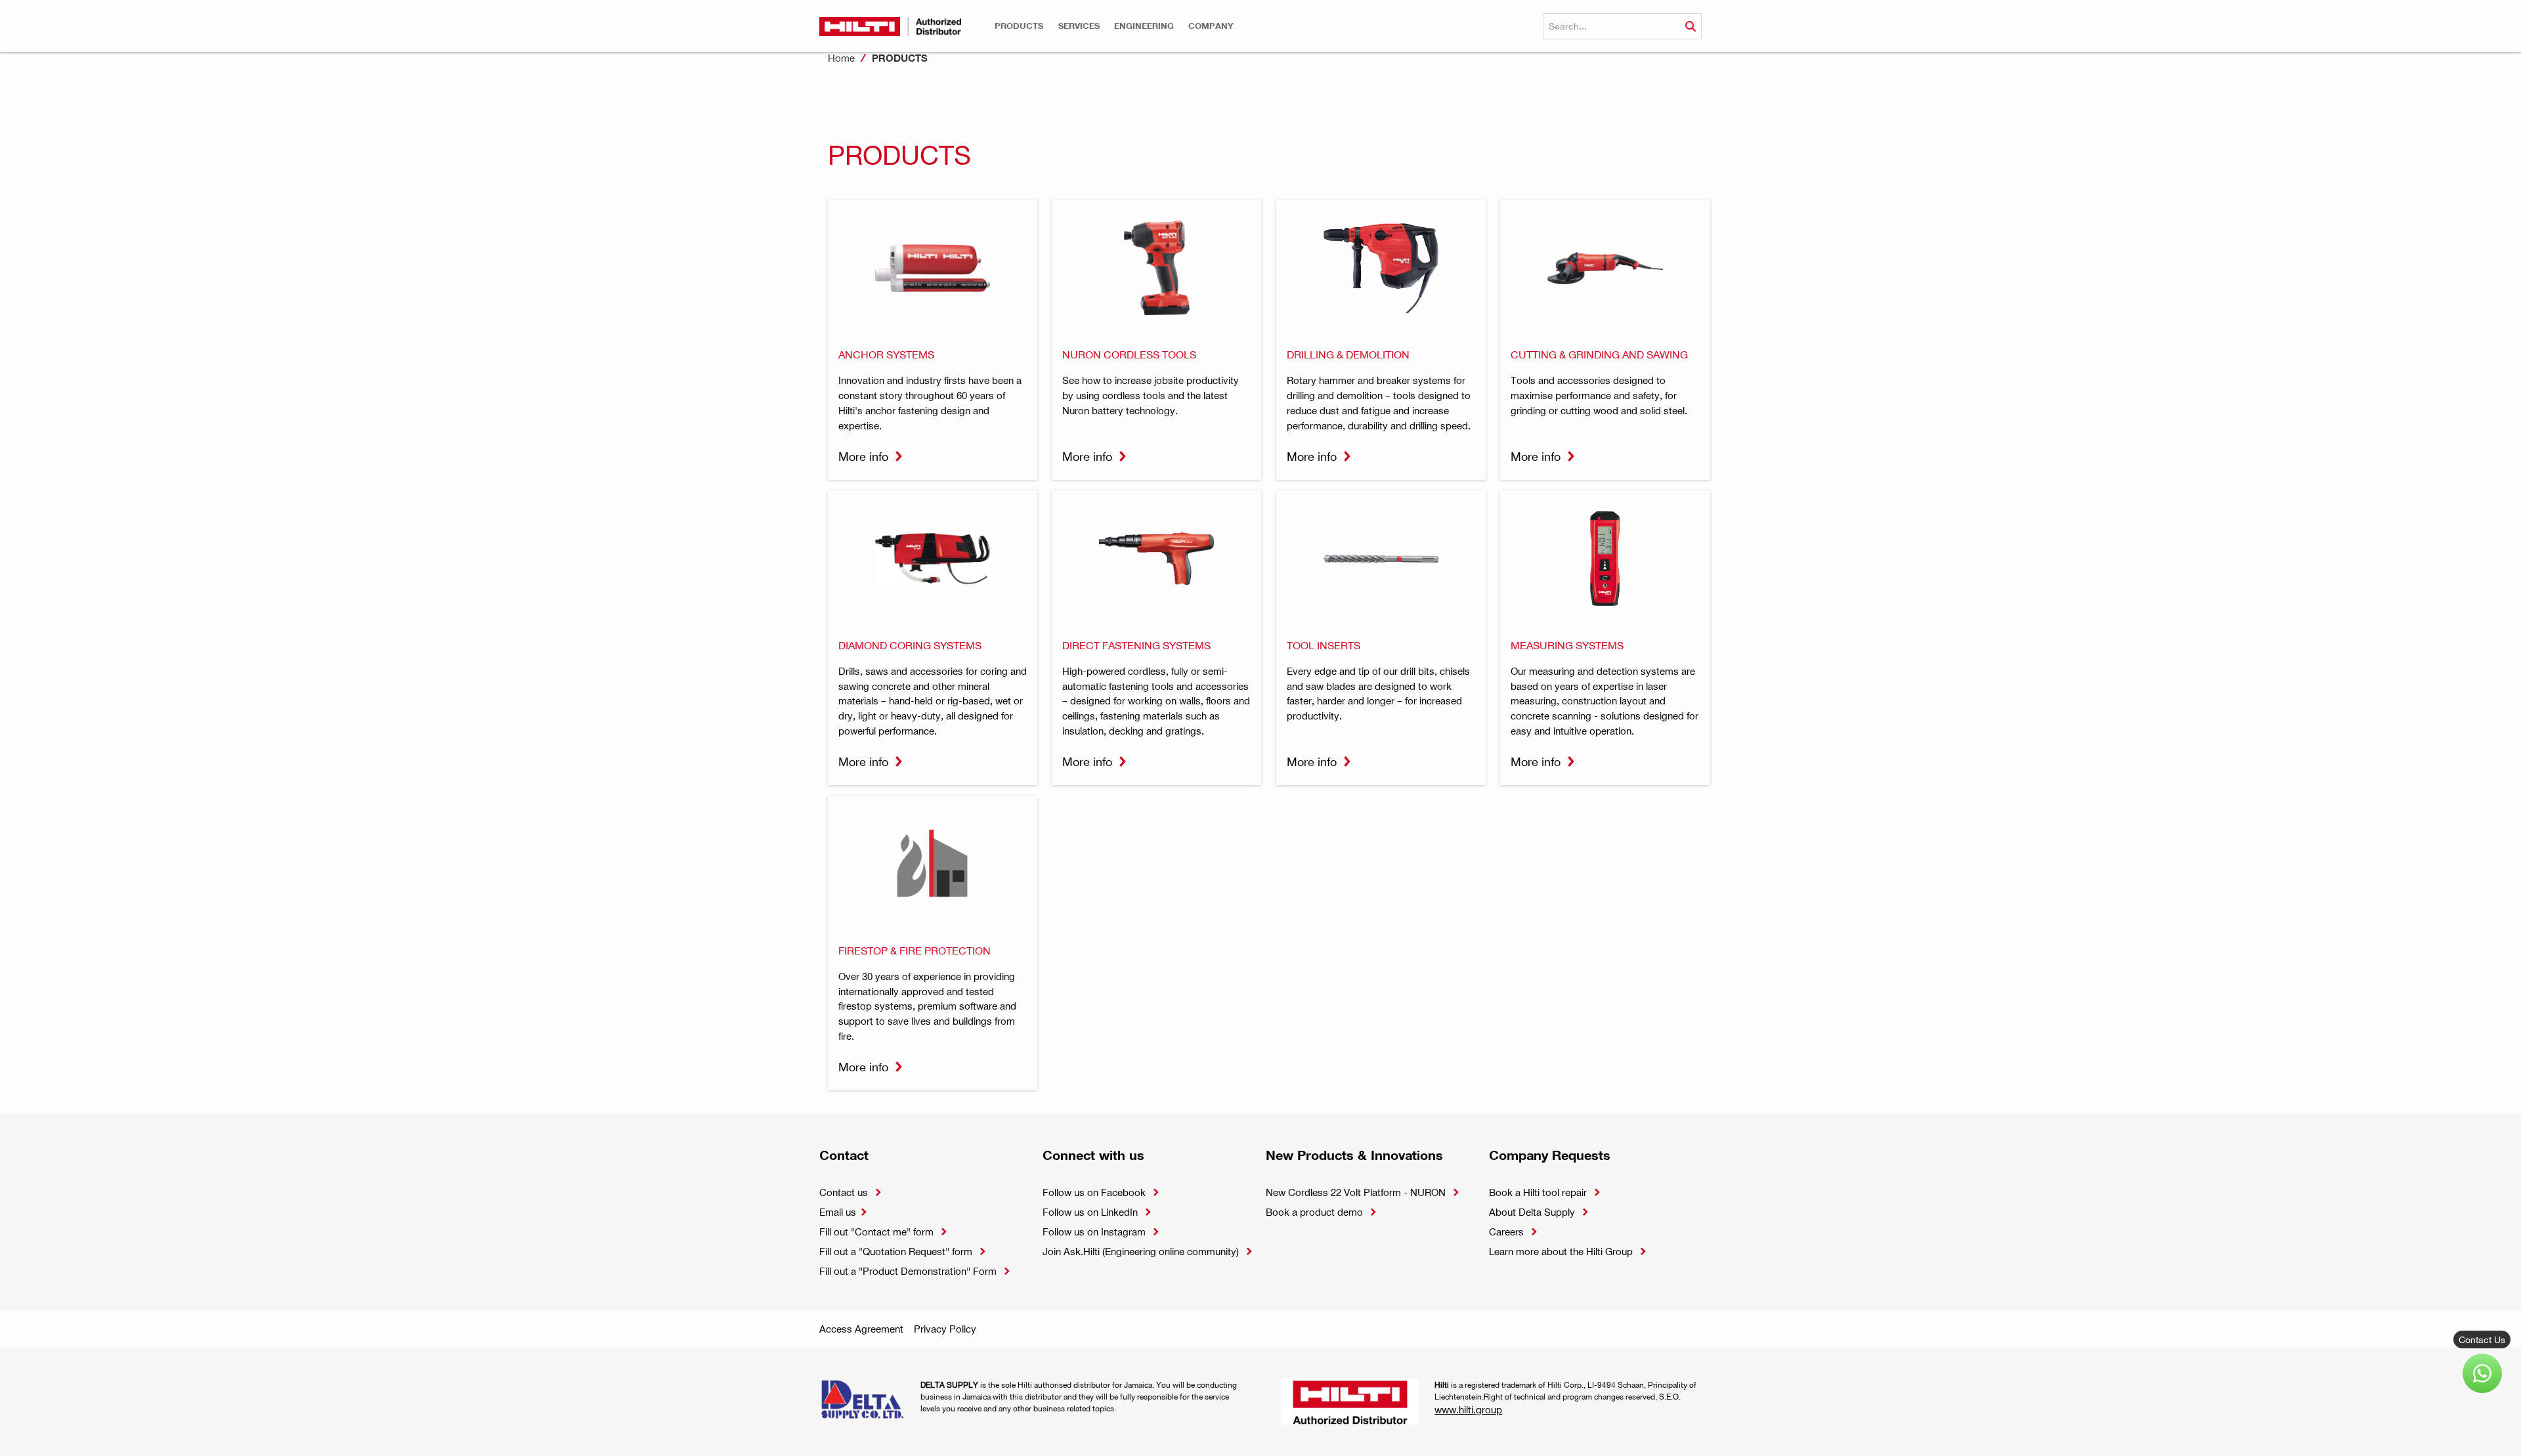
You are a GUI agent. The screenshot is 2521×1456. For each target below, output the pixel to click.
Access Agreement (861, 1329)
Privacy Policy (945, 1329)
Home (841, 58)
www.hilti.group (1468, 1409)
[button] (1019, 26)
